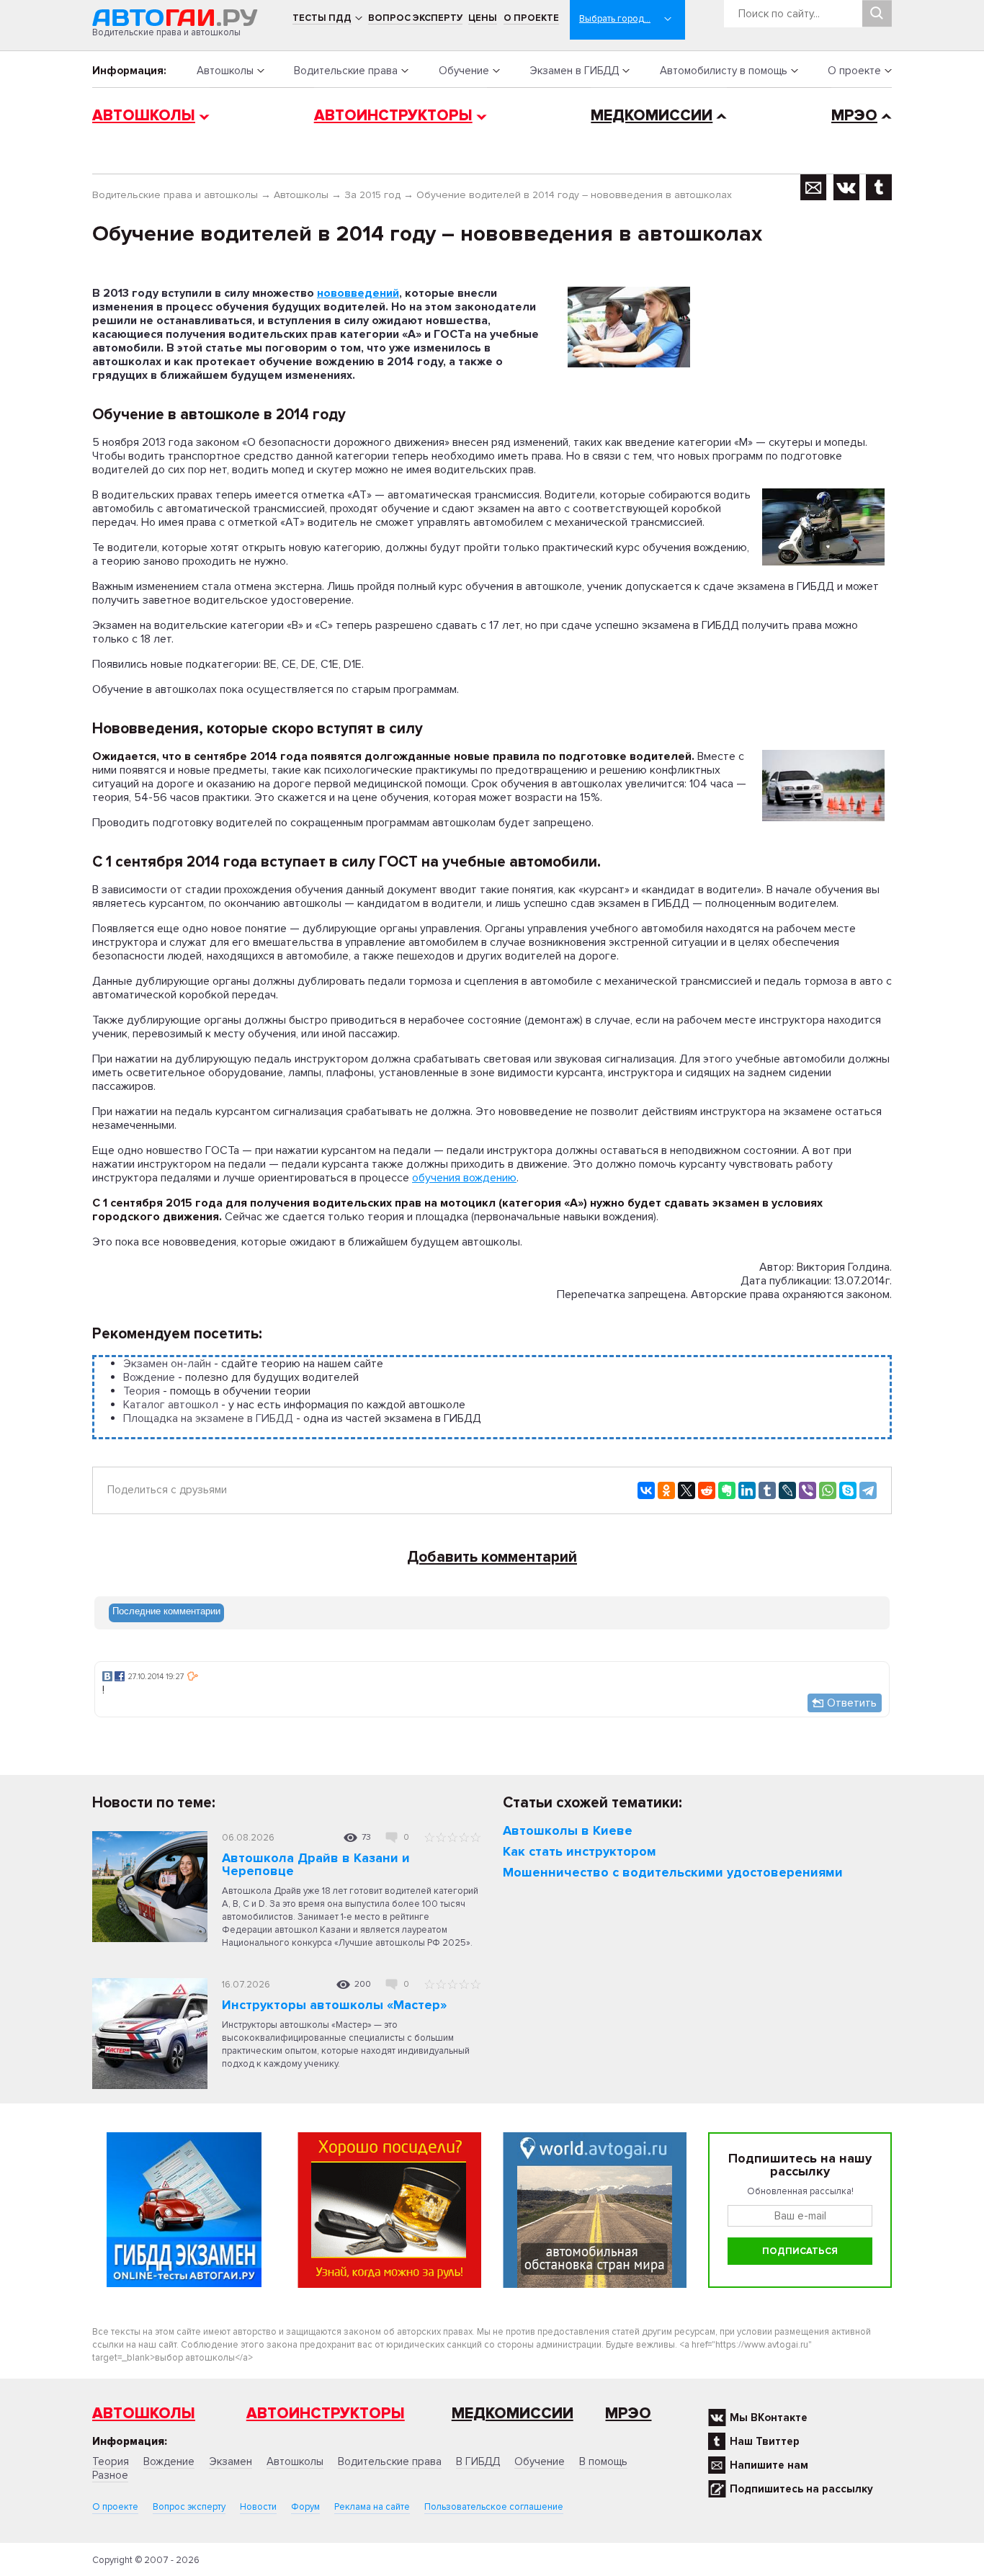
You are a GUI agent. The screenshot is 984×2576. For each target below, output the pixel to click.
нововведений (358, 293)
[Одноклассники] (666, 1490)
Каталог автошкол (171, 1405)
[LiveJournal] (787, 1490)
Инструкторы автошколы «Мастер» (334, 2005)
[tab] (166, 1613)
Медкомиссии (652, 116)
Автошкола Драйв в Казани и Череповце (316, 1864)
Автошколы (225, 71)
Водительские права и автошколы (175, 195)
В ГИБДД (478, 2461)
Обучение (464, 71)
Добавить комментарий (492, 1557)
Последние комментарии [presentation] (166, 1611)
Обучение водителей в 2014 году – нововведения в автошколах (574, 195)
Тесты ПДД (322, 18)
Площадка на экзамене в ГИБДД (208, 1418)
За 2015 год (372, 195)
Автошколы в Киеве (568, 1830)
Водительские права (346, 71)
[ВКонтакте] (646, 1490)
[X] (686, 1490)
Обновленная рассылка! (800, 2191)
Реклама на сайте (372, 2507)
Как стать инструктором (580, 1851)
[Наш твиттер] (879, 187)
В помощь (603, 2461)
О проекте (531, 18)
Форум (305, 2507)
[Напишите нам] (814, 187)
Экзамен (231, 2461)
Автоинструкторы (393, 116)
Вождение (149, 1377)
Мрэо (628, 2414)
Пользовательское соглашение (494, 2507)
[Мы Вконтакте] (846, 187)
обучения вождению (464, 1178)
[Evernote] (727, 1490)
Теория (142, 1391)
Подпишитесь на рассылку (801, 2489)
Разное (110, 2475)
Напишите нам (769, 2465)
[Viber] (808, 1490)
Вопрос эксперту (415, 18)
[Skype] (848, 1490)
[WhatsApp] (828, 1490)
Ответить (852, 1703)
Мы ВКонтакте (769, 2418)
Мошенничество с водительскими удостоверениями (673, 1872)
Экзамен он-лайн (167, 1364)
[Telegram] (868, 1490)
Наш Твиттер (765, 2441)
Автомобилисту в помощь (724, 71)
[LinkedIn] (747, 1490)
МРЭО (854, 116)
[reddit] (707, 1490)
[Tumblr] (767, 1490)
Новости (258, 2507)
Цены (483, 18)
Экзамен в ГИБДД (574, 71)
